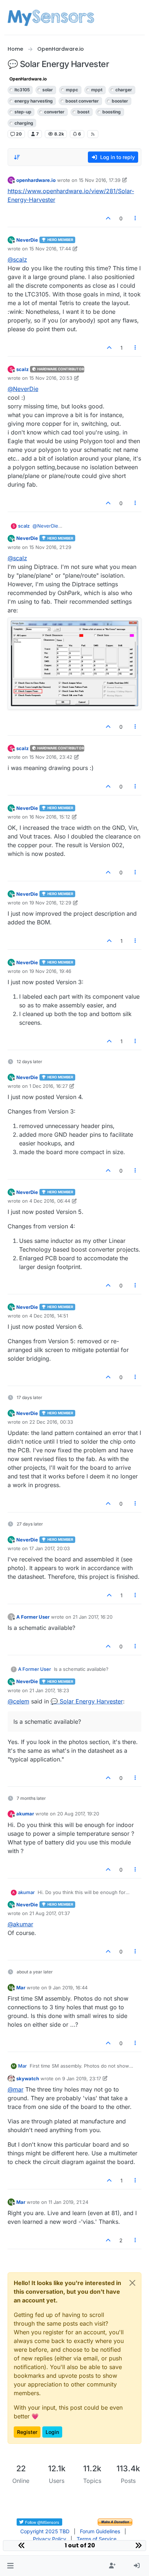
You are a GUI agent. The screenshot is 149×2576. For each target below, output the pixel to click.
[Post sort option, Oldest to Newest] (17, 157)
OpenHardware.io (28, 79)
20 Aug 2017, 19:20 (78, 1814)
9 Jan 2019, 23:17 (82, 2078)
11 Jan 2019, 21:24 (68, 2202)
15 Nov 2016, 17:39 (100, 180)
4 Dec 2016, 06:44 (50, 1201)
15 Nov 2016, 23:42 (51, 757)
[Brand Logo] (51, 17)
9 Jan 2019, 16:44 (68, 1988)
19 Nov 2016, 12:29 (50, 903)
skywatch (28, 2078)
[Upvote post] (108, 218)
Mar (21, 1988)
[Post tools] (135, 218)
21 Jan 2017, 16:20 (93, 1617)
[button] (10, 2566)
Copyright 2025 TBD (45, 2531)
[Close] (132, 2283)
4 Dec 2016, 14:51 (49, 1316)
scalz (22, 369)
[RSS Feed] (93, 134)
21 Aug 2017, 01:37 (50, 1913)
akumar (25, 1814)
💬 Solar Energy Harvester (87, 1701)
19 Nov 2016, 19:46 (50, 971)
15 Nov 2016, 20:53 (51, 378)
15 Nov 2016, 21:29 (50, 547)
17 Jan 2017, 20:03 (50, 1548)
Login (52, 2432)
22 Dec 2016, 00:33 (51, 1422)
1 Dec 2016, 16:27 (48, 1086)
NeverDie (27, 240)
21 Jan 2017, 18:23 (49, 1690)
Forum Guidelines (100, 2531)
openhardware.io (36, 180)
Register (27, 2432)
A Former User (33, 1617)
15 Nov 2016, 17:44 (50, 249)
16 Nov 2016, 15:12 (50, 817)
